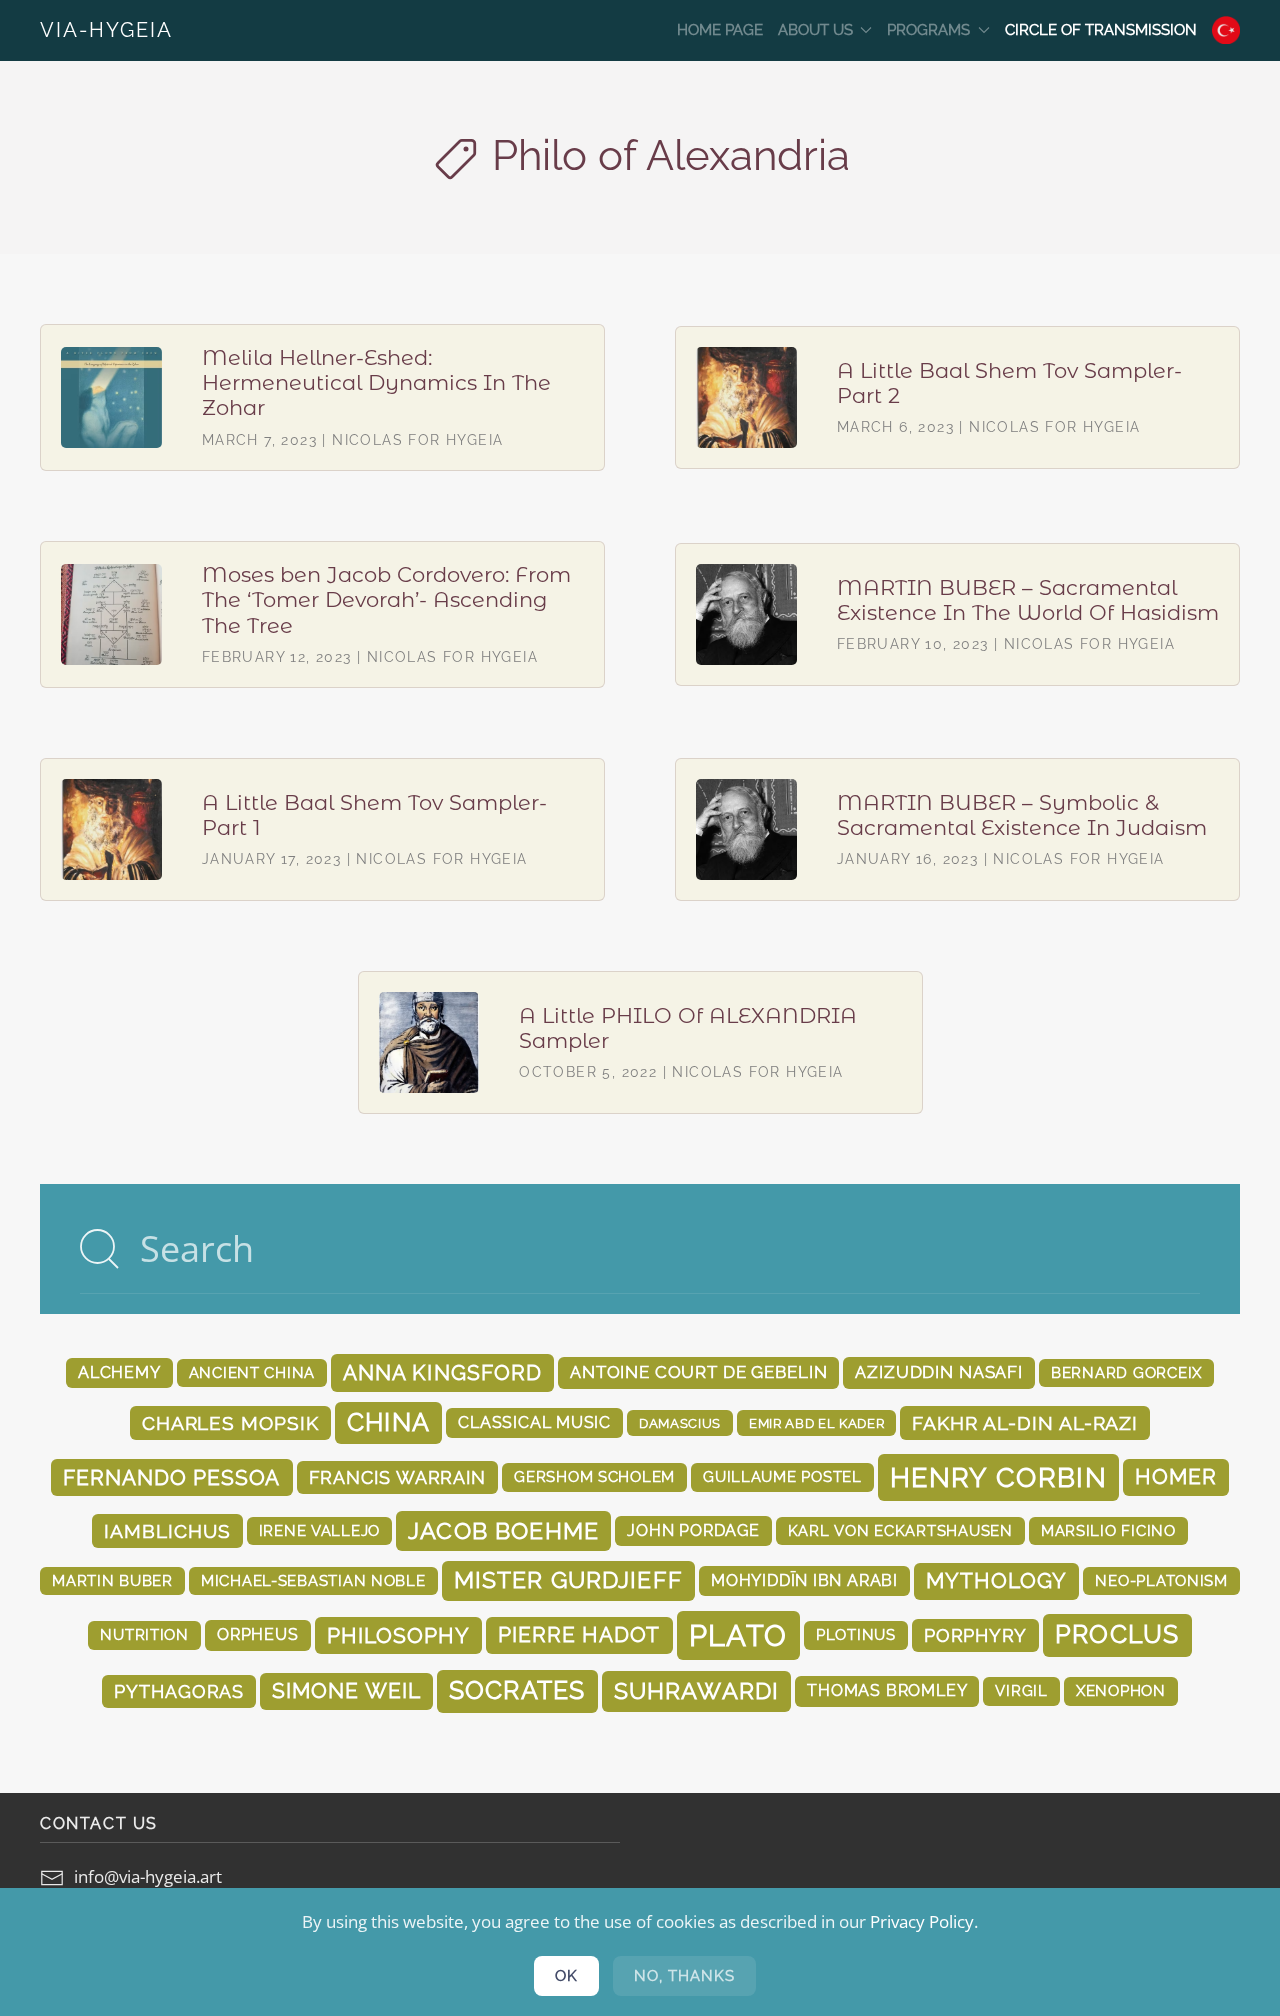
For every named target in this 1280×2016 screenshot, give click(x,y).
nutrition (144, 1634)
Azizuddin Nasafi (939, 1372)
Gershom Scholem (594, 1476)
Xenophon (1121, 1690)
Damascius (680, 1423)
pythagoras (179, 1691)
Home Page (720, 30)
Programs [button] (928, 30)
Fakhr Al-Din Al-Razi (1025, 1423)
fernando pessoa (172, 1477)
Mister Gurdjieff (568, 1580)
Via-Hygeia (106, 30)
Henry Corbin (998, 1477)
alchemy (119, 1372)
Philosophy (399, 1635)
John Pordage (693, 1530)
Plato (738, 1635)
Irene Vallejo (320, 1530)
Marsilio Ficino (1108, 1530)
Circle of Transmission (1101, 30)
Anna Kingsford (442, 1372)
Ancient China (252, 1372)
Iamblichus (167, 1531)
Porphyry (975, 1635)
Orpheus (258, 1634)
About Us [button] (815, 30)
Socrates (517, 1690)
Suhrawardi (697, 1690)
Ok (566, 1976)
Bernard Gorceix (1126, 1372)
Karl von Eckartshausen (900, 1530)
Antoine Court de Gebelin (698, 1372)
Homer (1176, 1477)
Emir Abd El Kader (816, 1423)
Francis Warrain (398, 1477)
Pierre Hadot (579, 1635)
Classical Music (534, 1422)
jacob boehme (503, 1530)
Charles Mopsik (230, 1423)
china (388, 1422)
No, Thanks (684, 1976)
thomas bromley (887, 1690)
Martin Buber (112, 1580)
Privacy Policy (922, 1921)
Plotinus (856, 1634)
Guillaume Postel (782, 1476)
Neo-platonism (1161, 1580)
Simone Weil (346, 1691)
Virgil (1021, 1690)
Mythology (996, 1581)
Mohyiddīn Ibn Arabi (804, 1580)
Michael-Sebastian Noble (313, 1580)
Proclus (1117, 1634)
